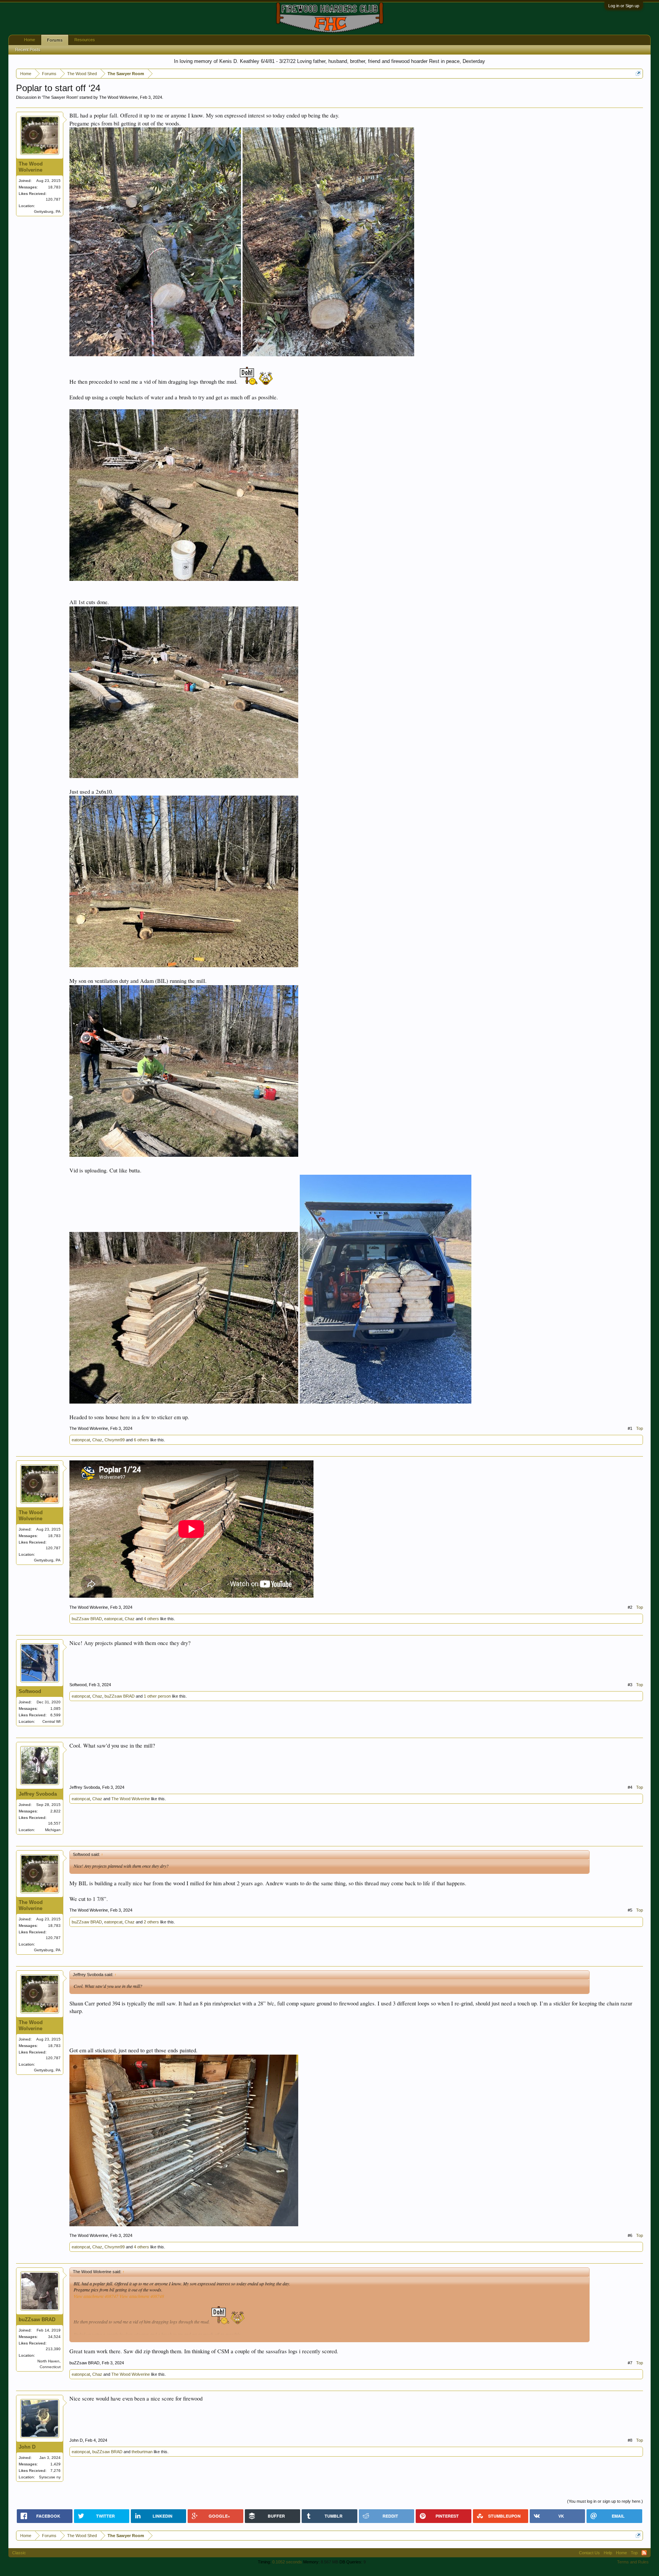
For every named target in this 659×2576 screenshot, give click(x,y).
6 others (141, 1440)
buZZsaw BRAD (87, 1619)
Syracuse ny (50, 2477)
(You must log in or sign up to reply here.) (605, 2501)
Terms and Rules (633, 2562)
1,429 (55, 2464)
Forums (55, 40)
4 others (151, 1619)
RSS (644, 2553)
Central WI (51, 1721)
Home (30, 40)
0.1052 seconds (287, 2562)
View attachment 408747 (96, 2296)
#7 (630, 2363)
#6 (630, 2235)
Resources (85, 40)
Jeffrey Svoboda (38, 1794)
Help (608, 2553)
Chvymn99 (115, 1440)
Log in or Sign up (624, 6)
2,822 (55, 1811)
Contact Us (589, 2553)
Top (640, 1428)
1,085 (55, 1708)
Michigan (53, 1830)
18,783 (54, 187)
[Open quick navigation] (638, 73)
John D (27, 2447)
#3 (630, 1685)
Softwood (30, 1691)
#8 (630, 2440)
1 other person (157, 1696)
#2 (630, 1607)
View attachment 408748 (142, 2296)
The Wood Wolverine (118, 97)
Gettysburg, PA (47, 211)
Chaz (97, 1440)
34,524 (54, 2337)
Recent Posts (28, 50)
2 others (151, 1922)
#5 (630, 1910)
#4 (630, 1787)
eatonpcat (81, 1440)
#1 (630, 1428)
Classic (19, 2553)
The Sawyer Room (60, 97)
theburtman (142, 2452)
